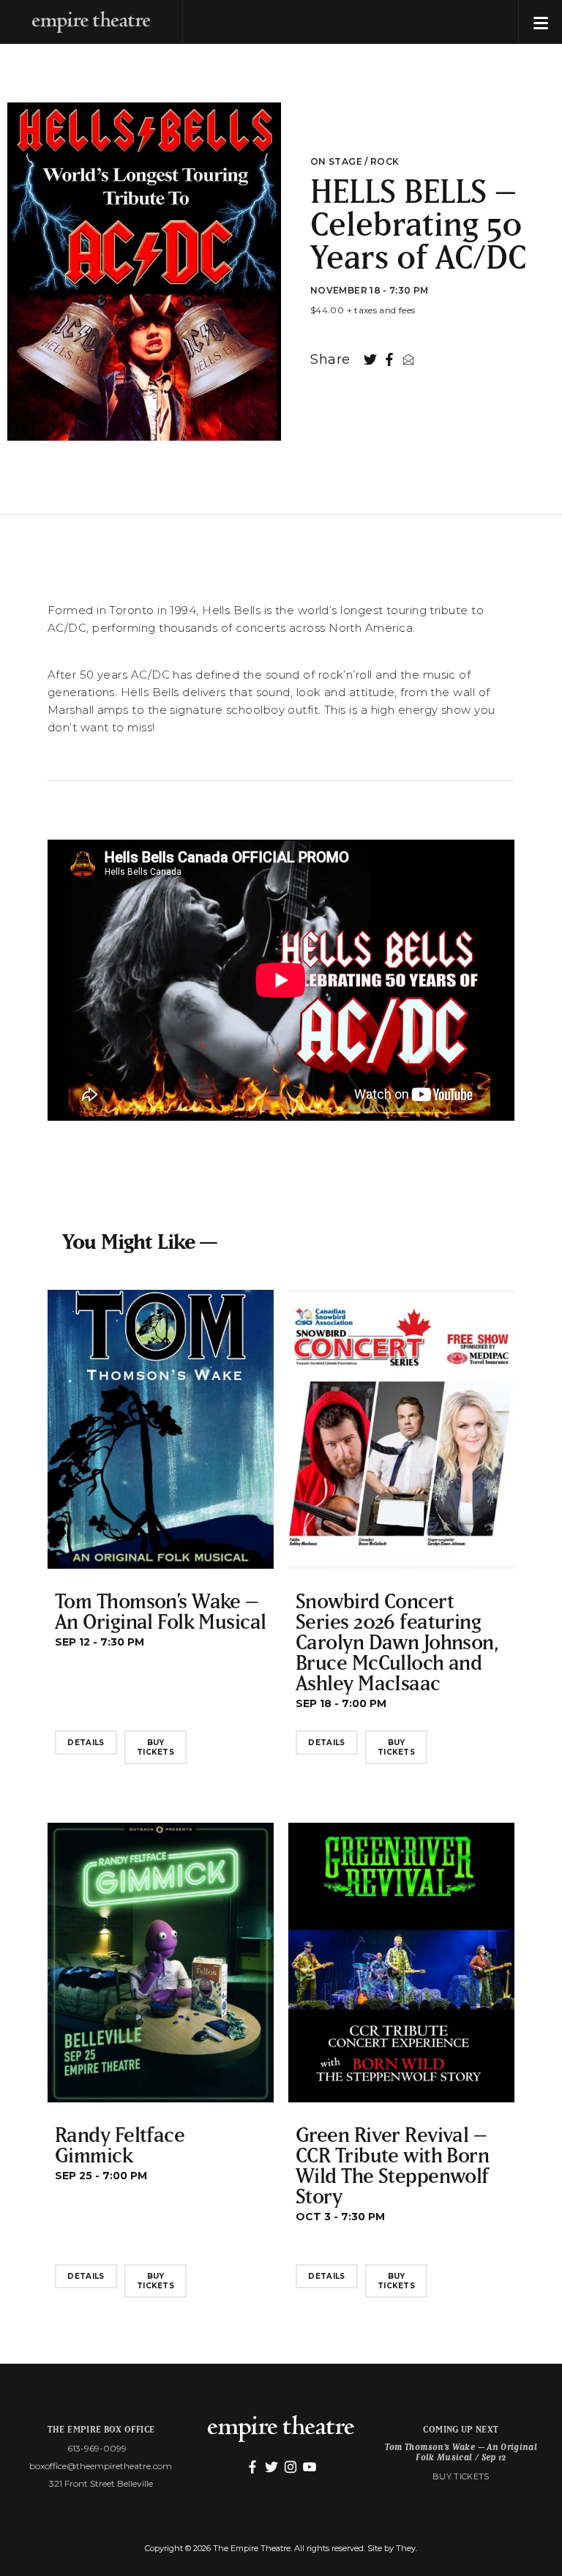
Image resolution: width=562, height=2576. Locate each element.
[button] (540, 22)
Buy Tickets (156, 1747)
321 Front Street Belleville (101, 2483)
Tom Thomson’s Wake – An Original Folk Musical (161, 1611)
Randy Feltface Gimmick (120, 2144)
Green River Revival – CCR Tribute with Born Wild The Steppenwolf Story (392, 2165)
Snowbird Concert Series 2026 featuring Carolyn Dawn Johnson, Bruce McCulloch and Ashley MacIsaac (397, 1642)
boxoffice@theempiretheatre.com (101, 2466)
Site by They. (392, 2548)
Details (86, 1743)
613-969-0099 (97, 2448)
